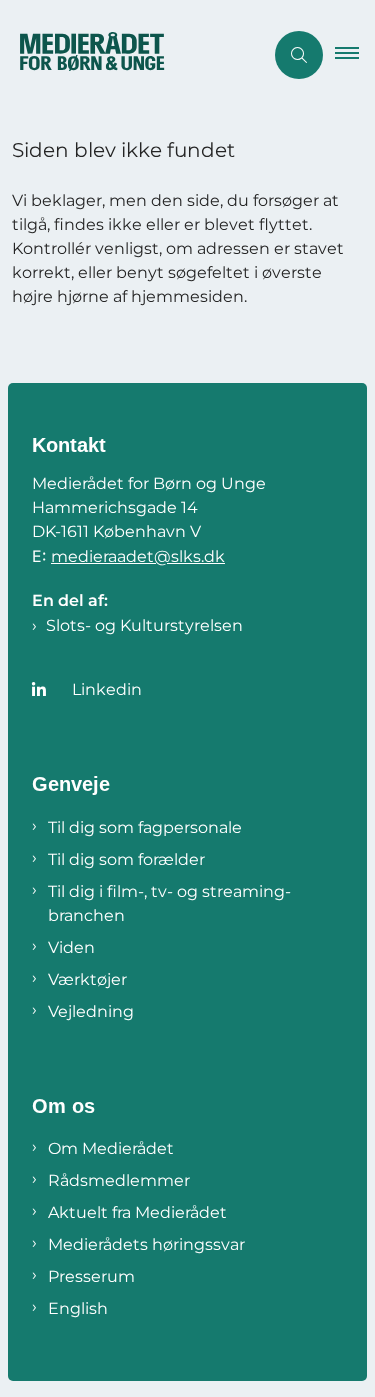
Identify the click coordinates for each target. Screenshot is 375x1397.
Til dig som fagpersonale (145, 827)
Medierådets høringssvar (146, 1244)
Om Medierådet (111, 1148)
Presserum (91, 1276)
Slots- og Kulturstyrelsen (144, 625)
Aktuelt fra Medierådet (137, 1212)
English (78, 1308)
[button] (355, 55)
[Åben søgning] (299, 55)
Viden (71, 947)
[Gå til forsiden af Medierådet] (131, 55)
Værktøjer (87, 979)
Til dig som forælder (126, 859)
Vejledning (91, 1011)
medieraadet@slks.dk (138, 556)
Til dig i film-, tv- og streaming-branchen (169, 903)
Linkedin (107, 689)
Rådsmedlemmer (119, 1180)
